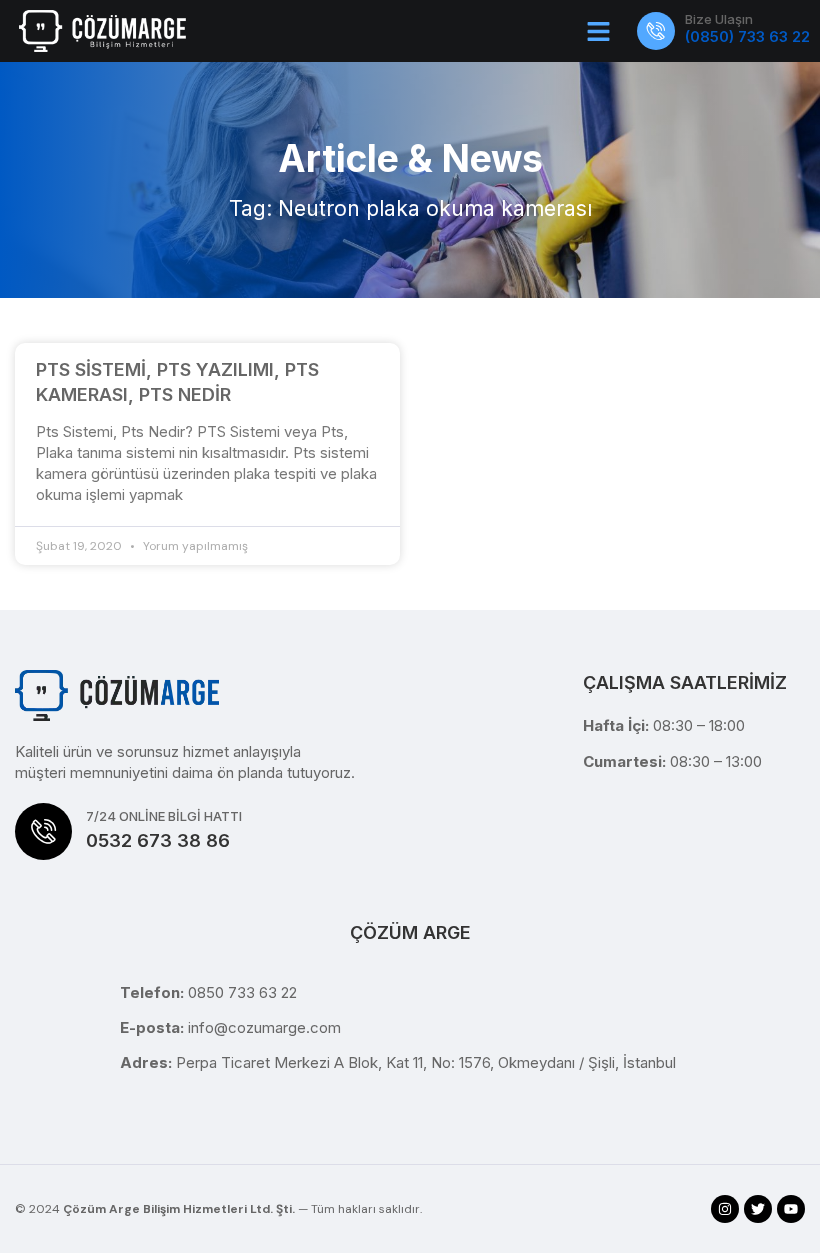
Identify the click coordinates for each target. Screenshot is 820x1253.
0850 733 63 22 (242, 992)
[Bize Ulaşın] (656, 31)
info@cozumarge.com (264, 1027)
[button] (599, 31)
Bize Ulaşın (719, 19)
